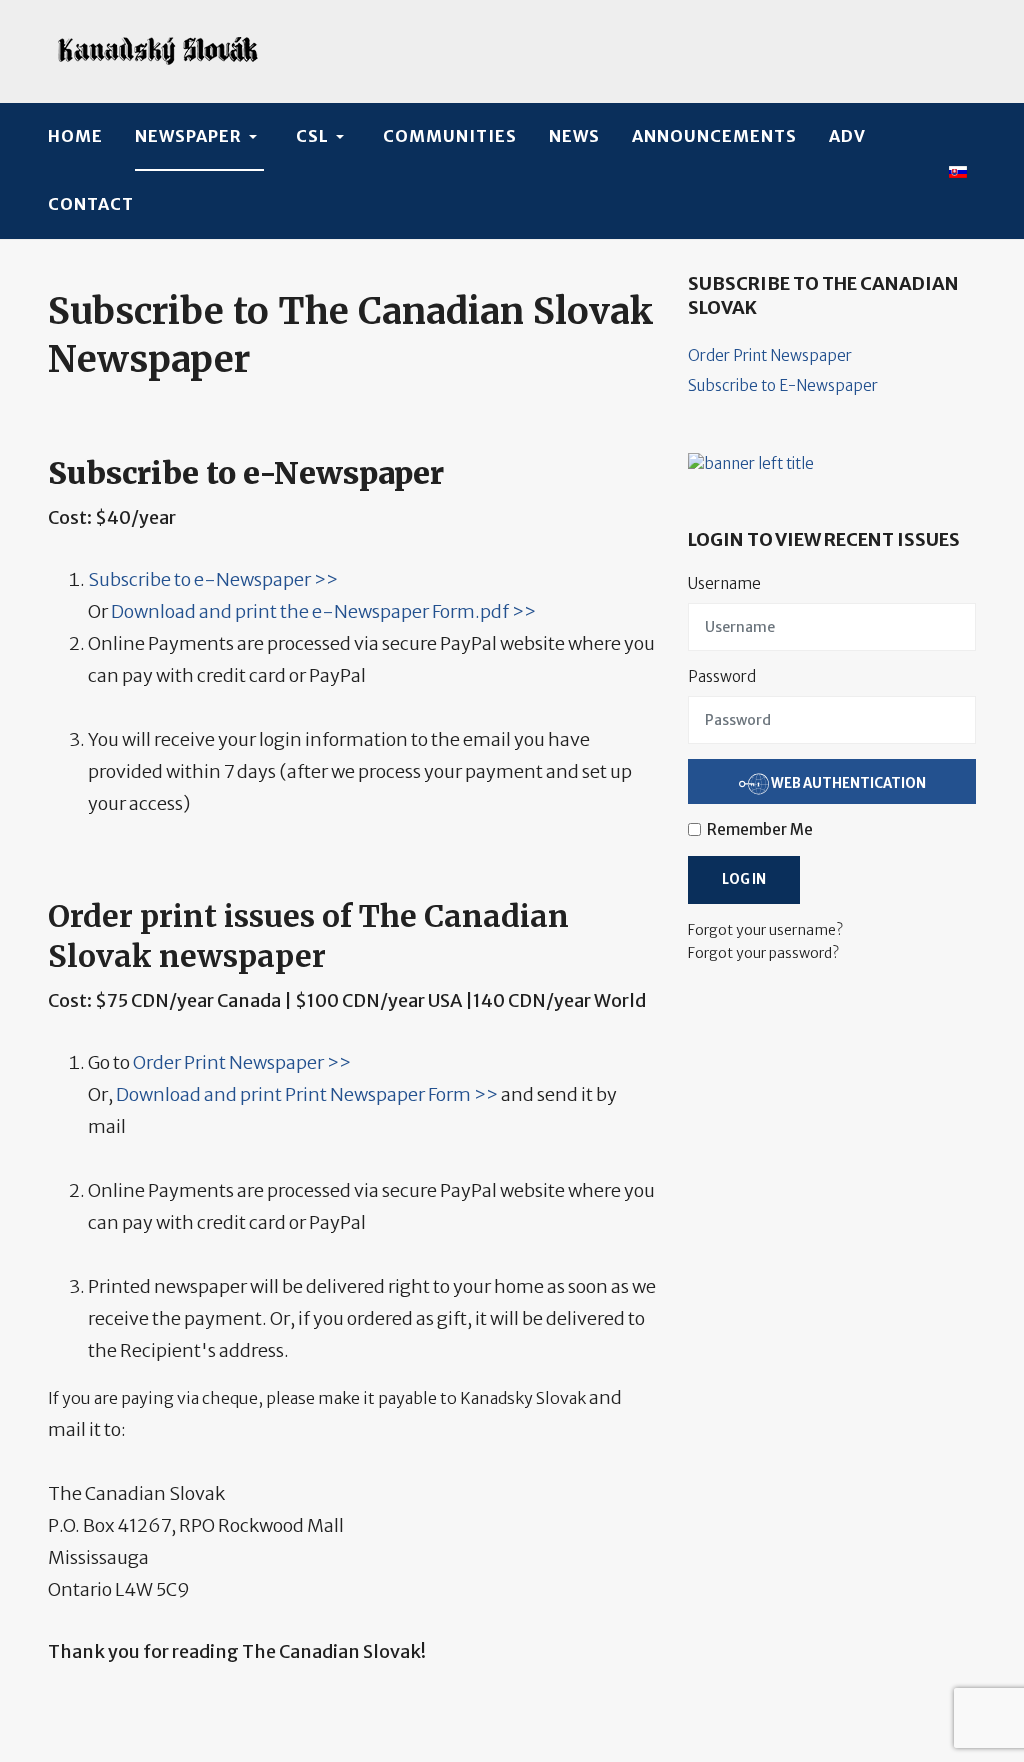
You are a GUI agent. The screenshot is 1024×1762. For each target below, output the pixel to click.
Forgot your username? (765, 930)
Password (722, 676)
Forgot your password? (763, 953)
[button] (199, 137)
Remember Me (760, 829)
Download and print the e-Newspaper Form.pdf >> (323, 611)
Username (724, 583)
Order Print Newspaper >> (242, 1062)
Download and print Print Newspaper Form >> (307, 1094)
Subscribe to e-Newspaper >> (213, 579)
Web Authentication (847, 782)
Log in (744, 879)
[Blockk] (158, 51)
